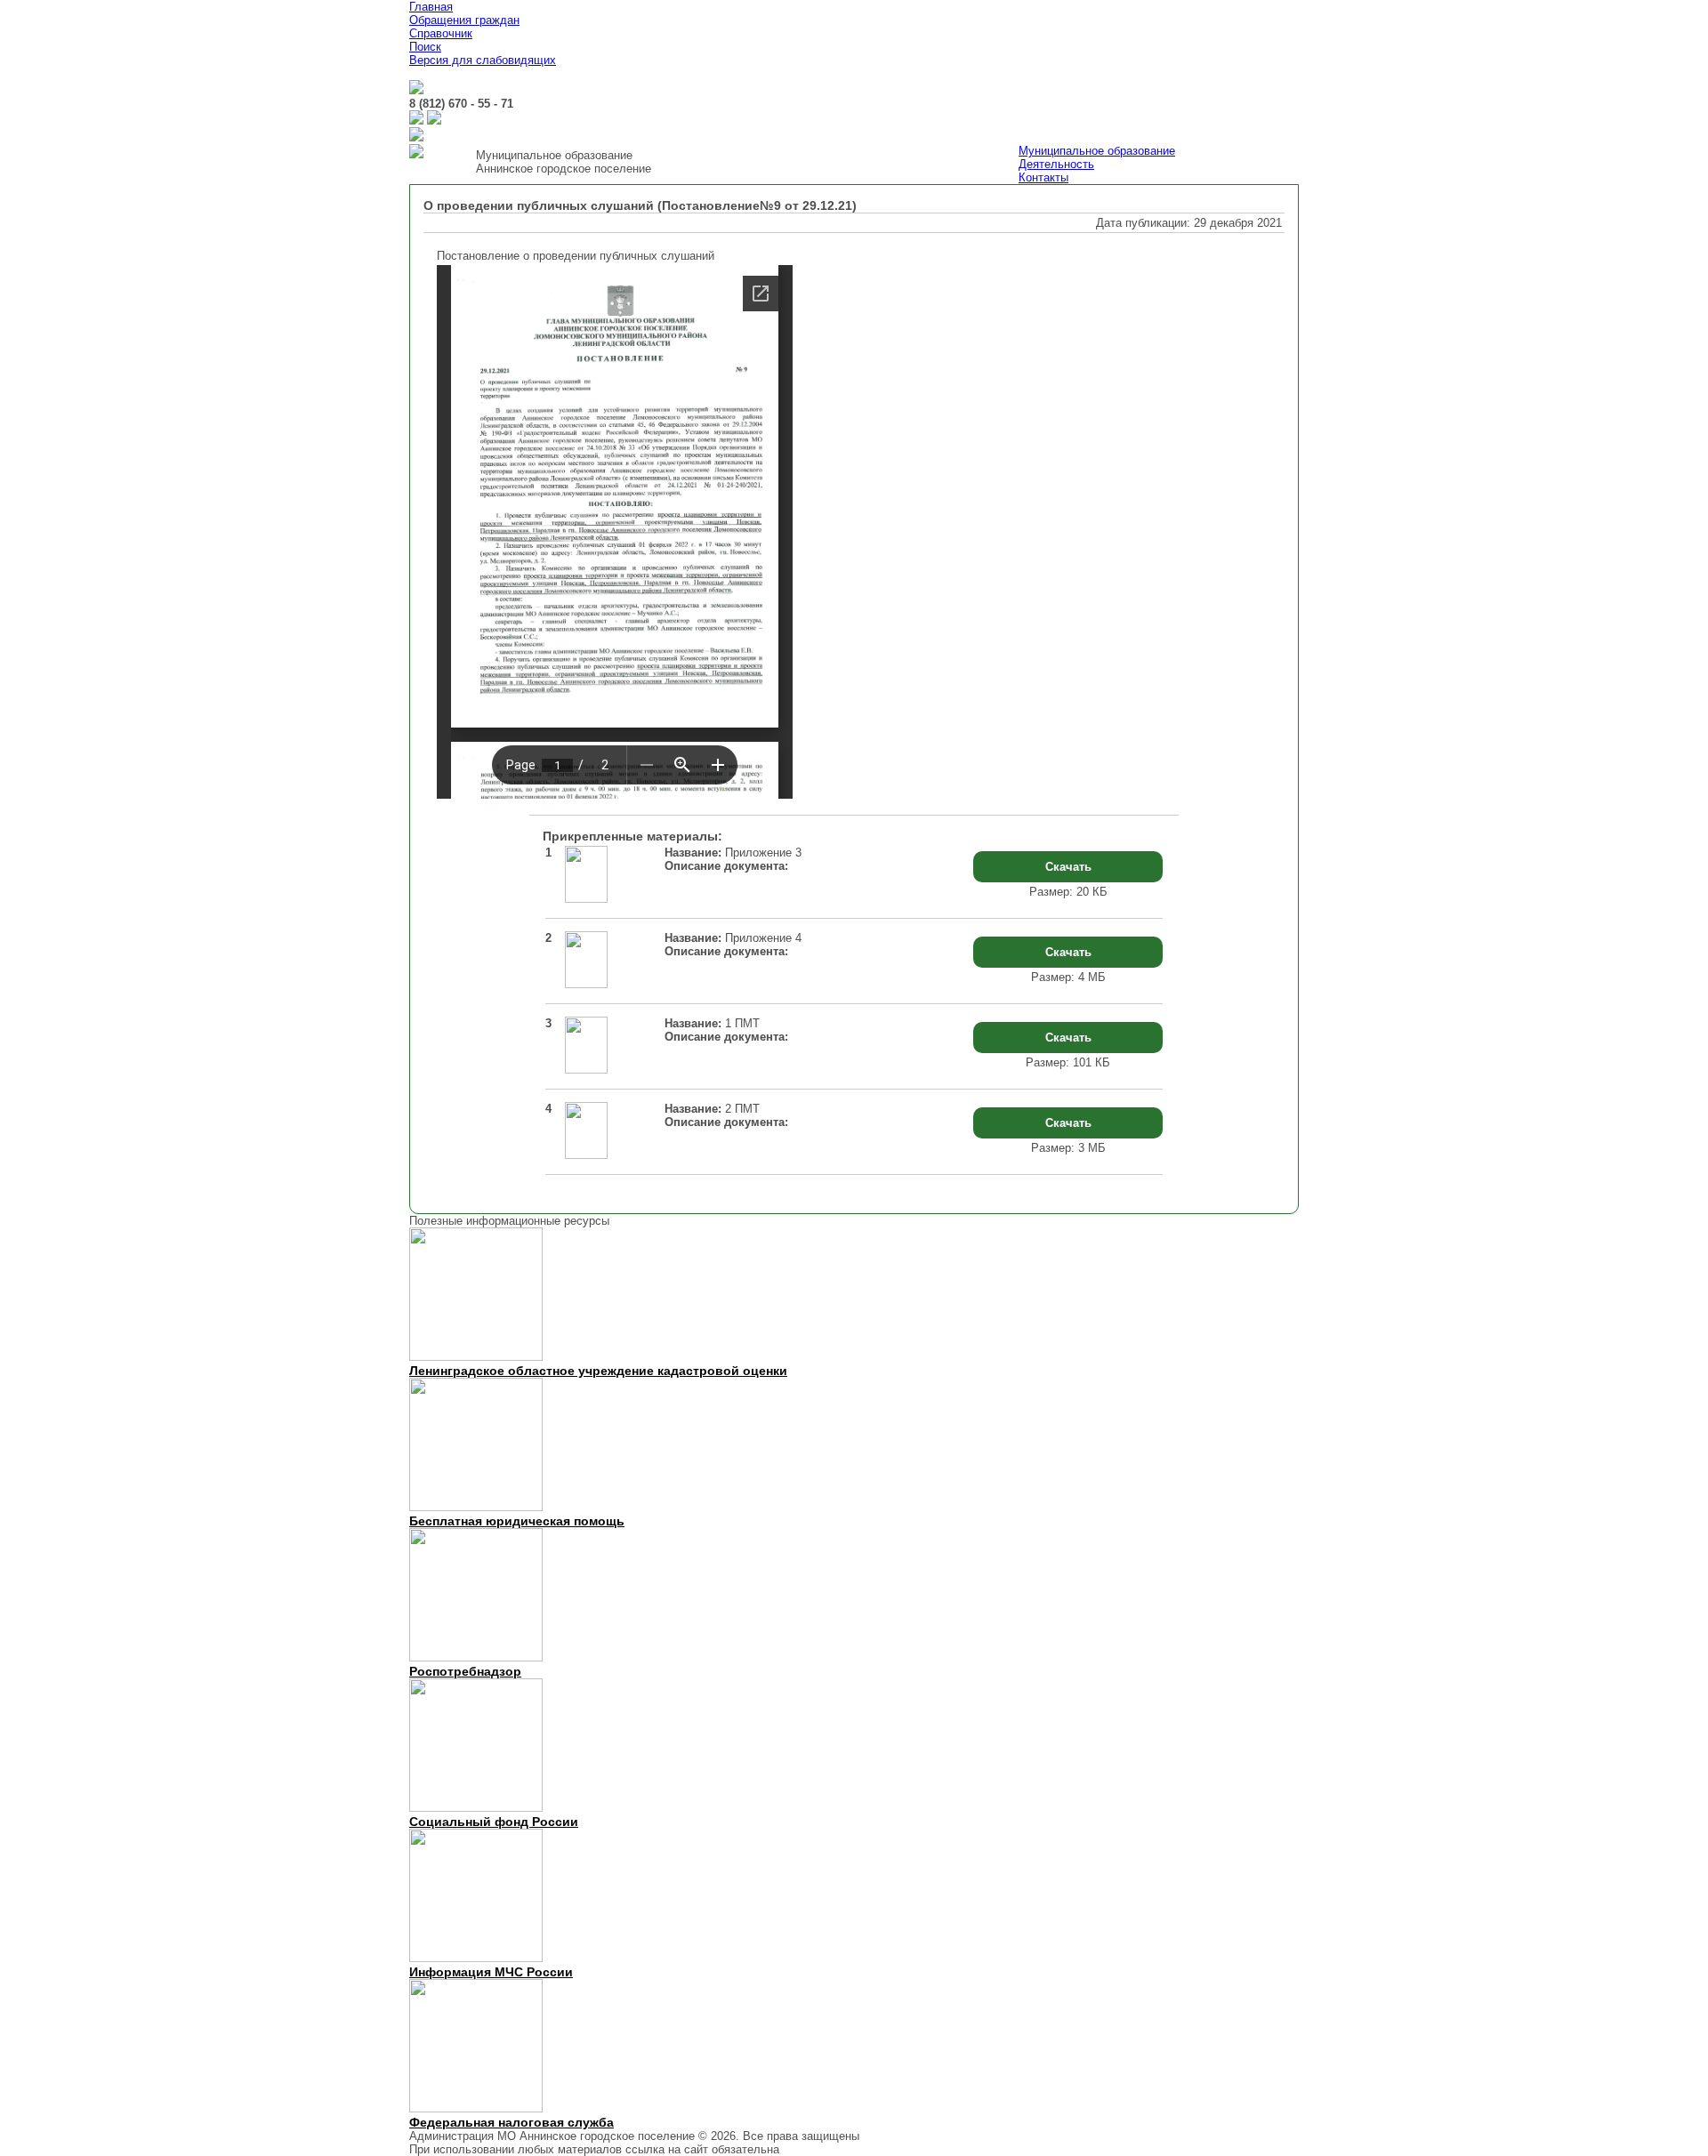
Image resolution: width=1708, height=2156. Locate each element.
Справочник (441, 33)
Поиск (425, 47)
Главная (431, 7)
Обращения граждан (464, 20)
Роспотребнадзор (465, 1671)
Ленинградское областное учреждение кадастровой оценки (598, 1371)
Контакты (1043, 177)
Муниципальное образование (1097, 151)
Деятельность (1056, 164)
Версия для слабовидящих (483, 60)
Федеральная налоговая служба (512, 2122)
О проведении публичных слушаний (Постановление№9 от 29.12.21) (640, 205)
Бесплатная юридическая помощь (517, 1521)
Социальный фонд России (494, 1822)
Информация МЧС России (491, 1972)
